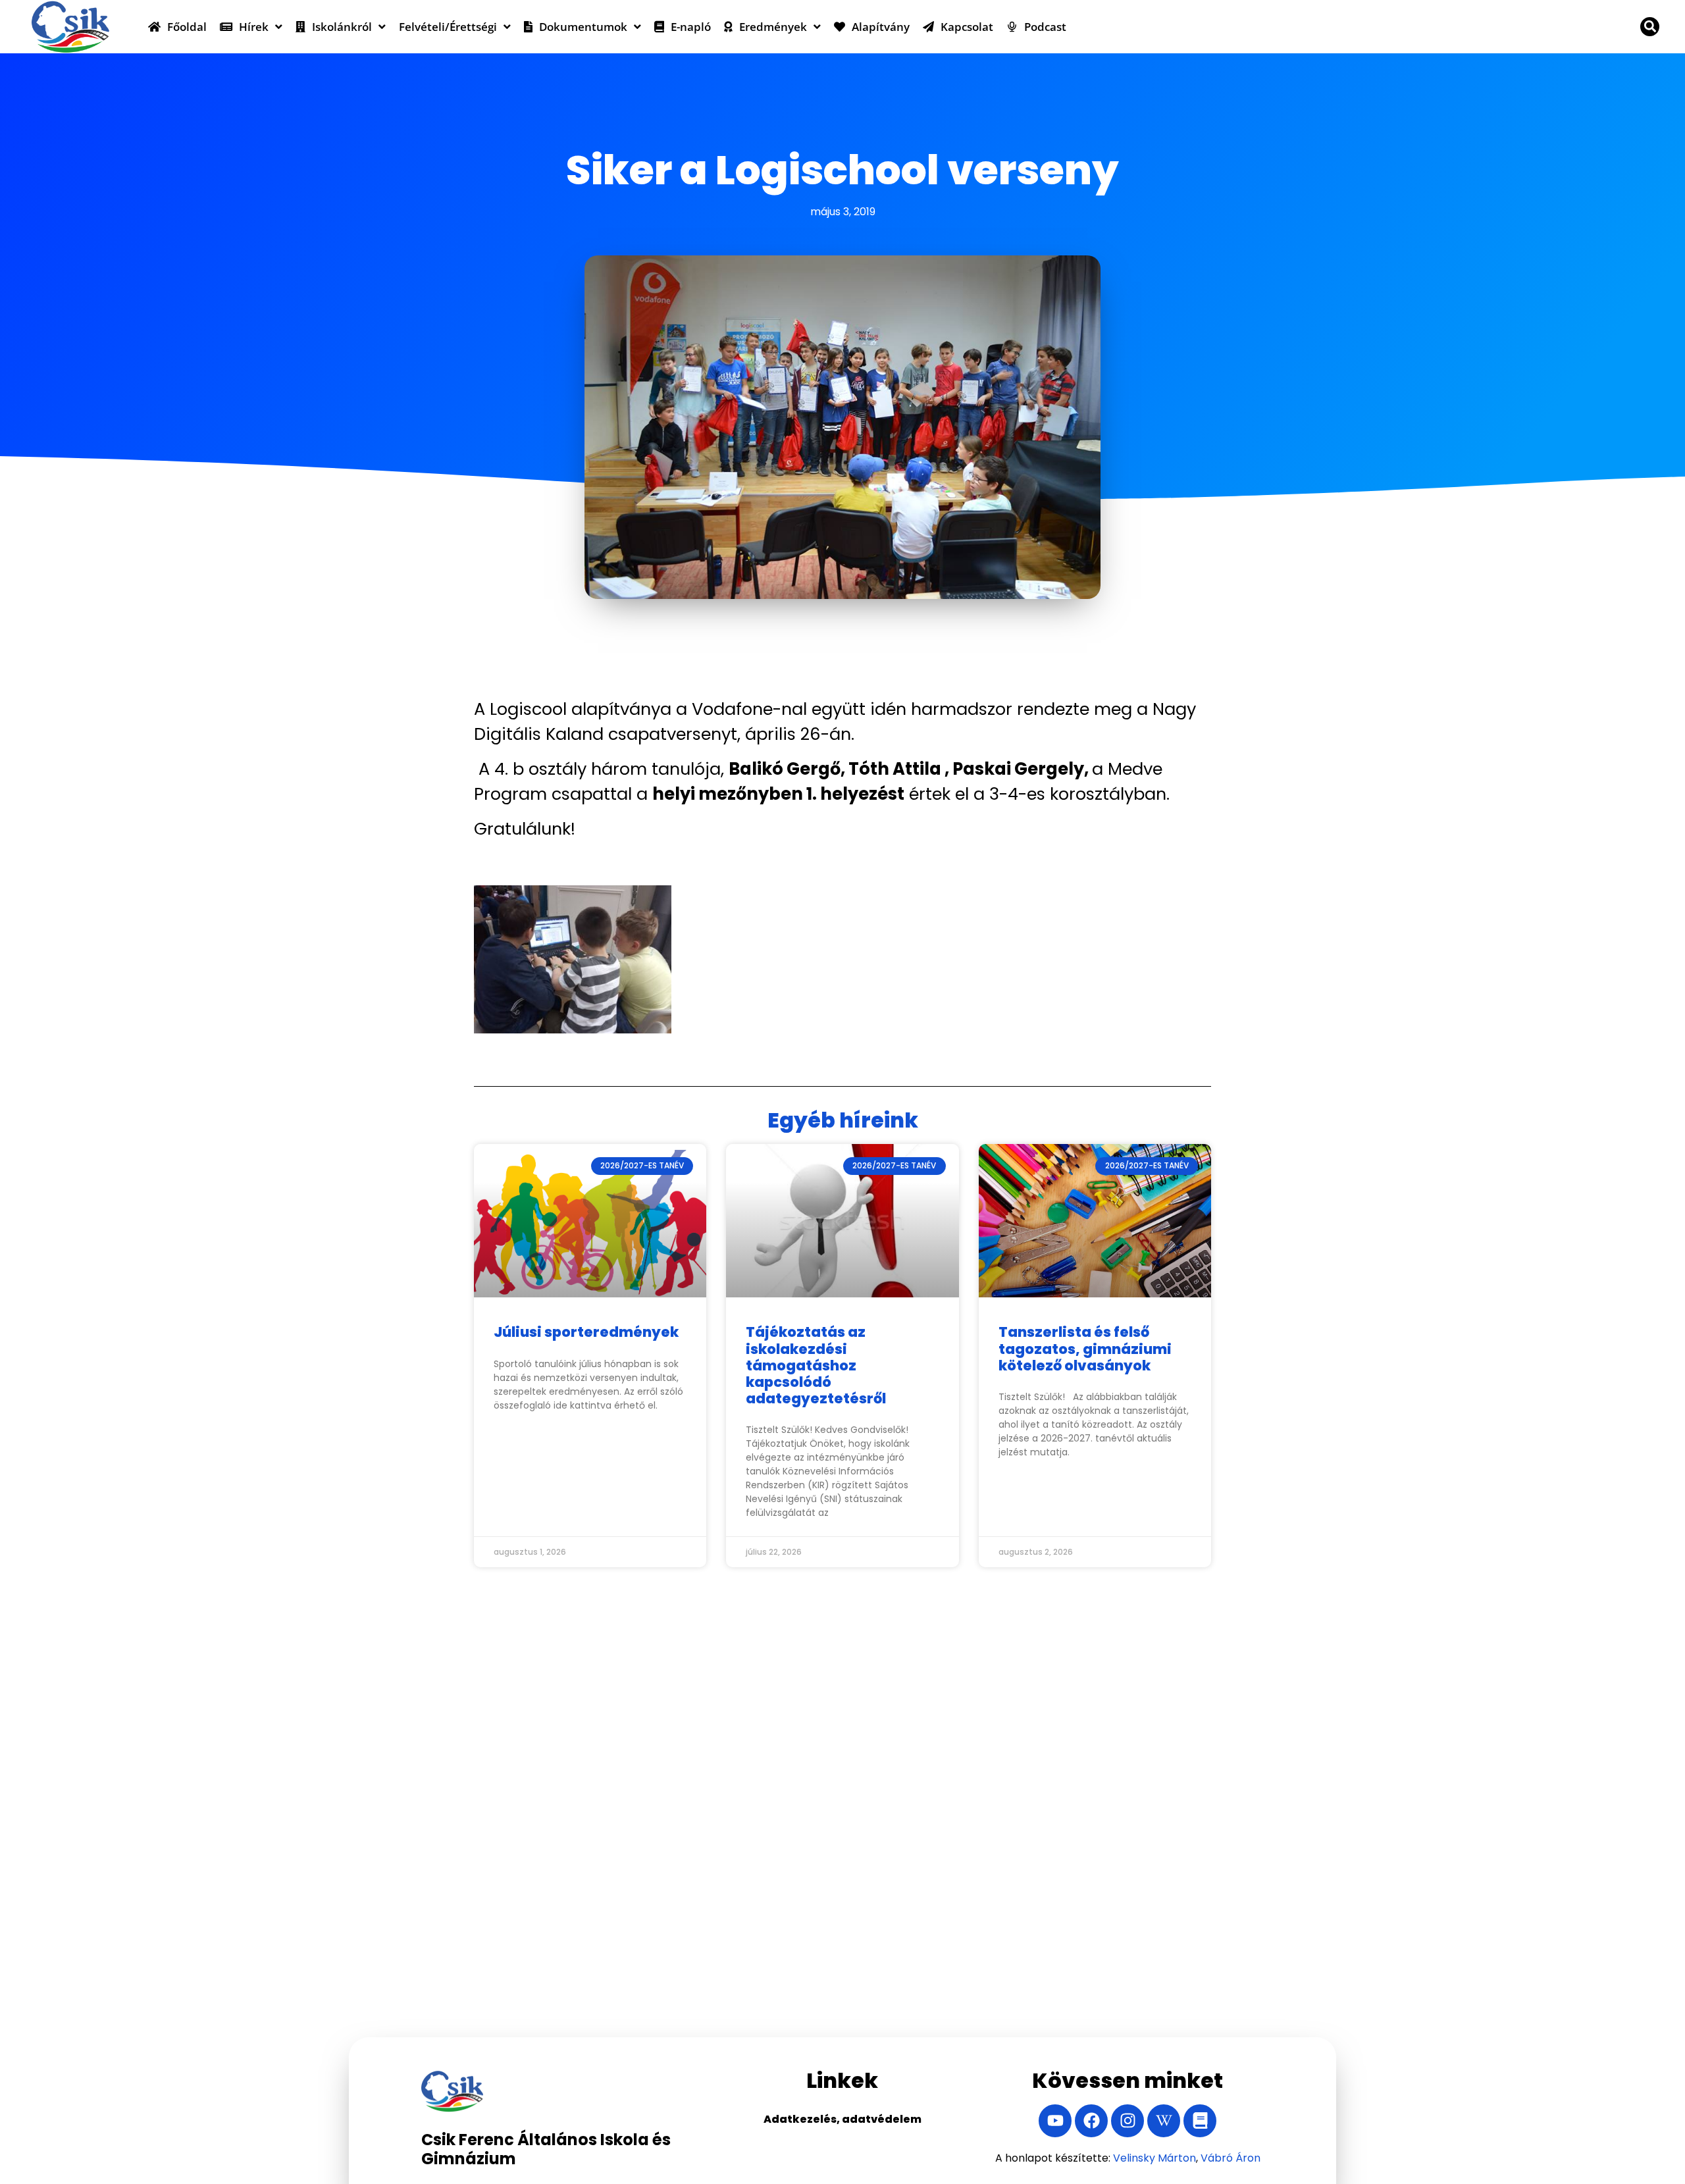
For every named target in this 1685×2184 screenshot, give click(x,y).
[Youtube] (1055, 2121)
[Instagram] (1128, 2121)
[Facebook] (1091, 2121)
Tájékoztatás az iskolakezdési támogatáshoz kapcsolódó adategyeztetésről (816, 1365)
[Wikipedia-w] (1164, 2121)
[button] (1650, 27)
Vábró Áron (1231, 2158)
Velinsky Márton (1154, 2158)
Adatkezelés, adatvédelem (842, 2119)
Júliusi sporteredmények (586, 1332)
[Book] (1200, 2121)
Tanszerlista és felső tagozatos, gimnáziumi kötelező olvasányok (1085, 1348)
